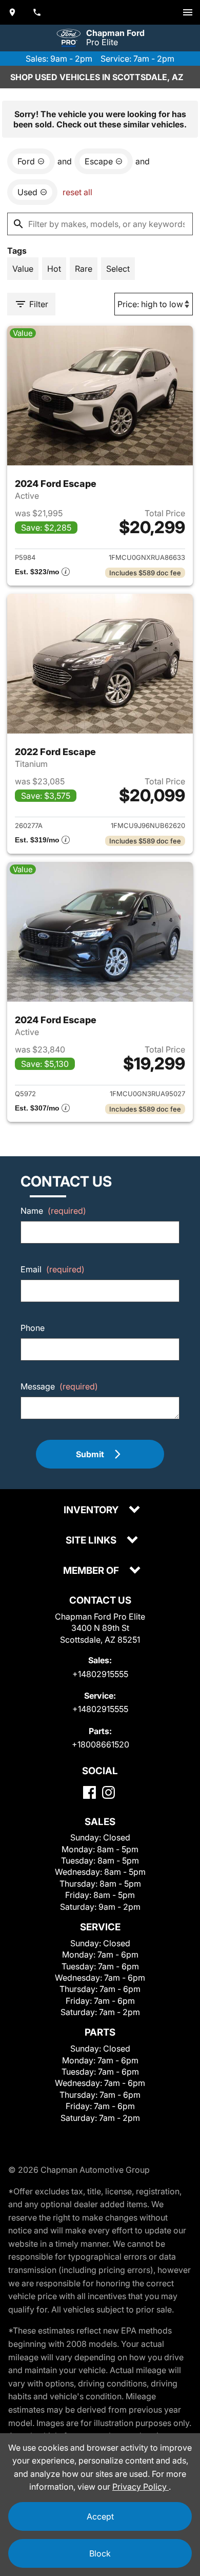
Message (59, 1386)
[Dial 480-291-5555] (37, 12)
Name (53, 1211)
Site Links (92, 1541)
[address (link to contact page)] (12, 12)
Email (53, 1269)
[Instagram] (108, 1792)
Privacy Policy (141, 2487)
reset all (77, 192)
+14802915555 (100, 1674)
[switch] (188, 12)
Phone (33, 1328)
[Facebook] (89, 1792)
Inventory (92, 1510)
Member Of (92, 1571)
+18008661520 (101, 1744)
